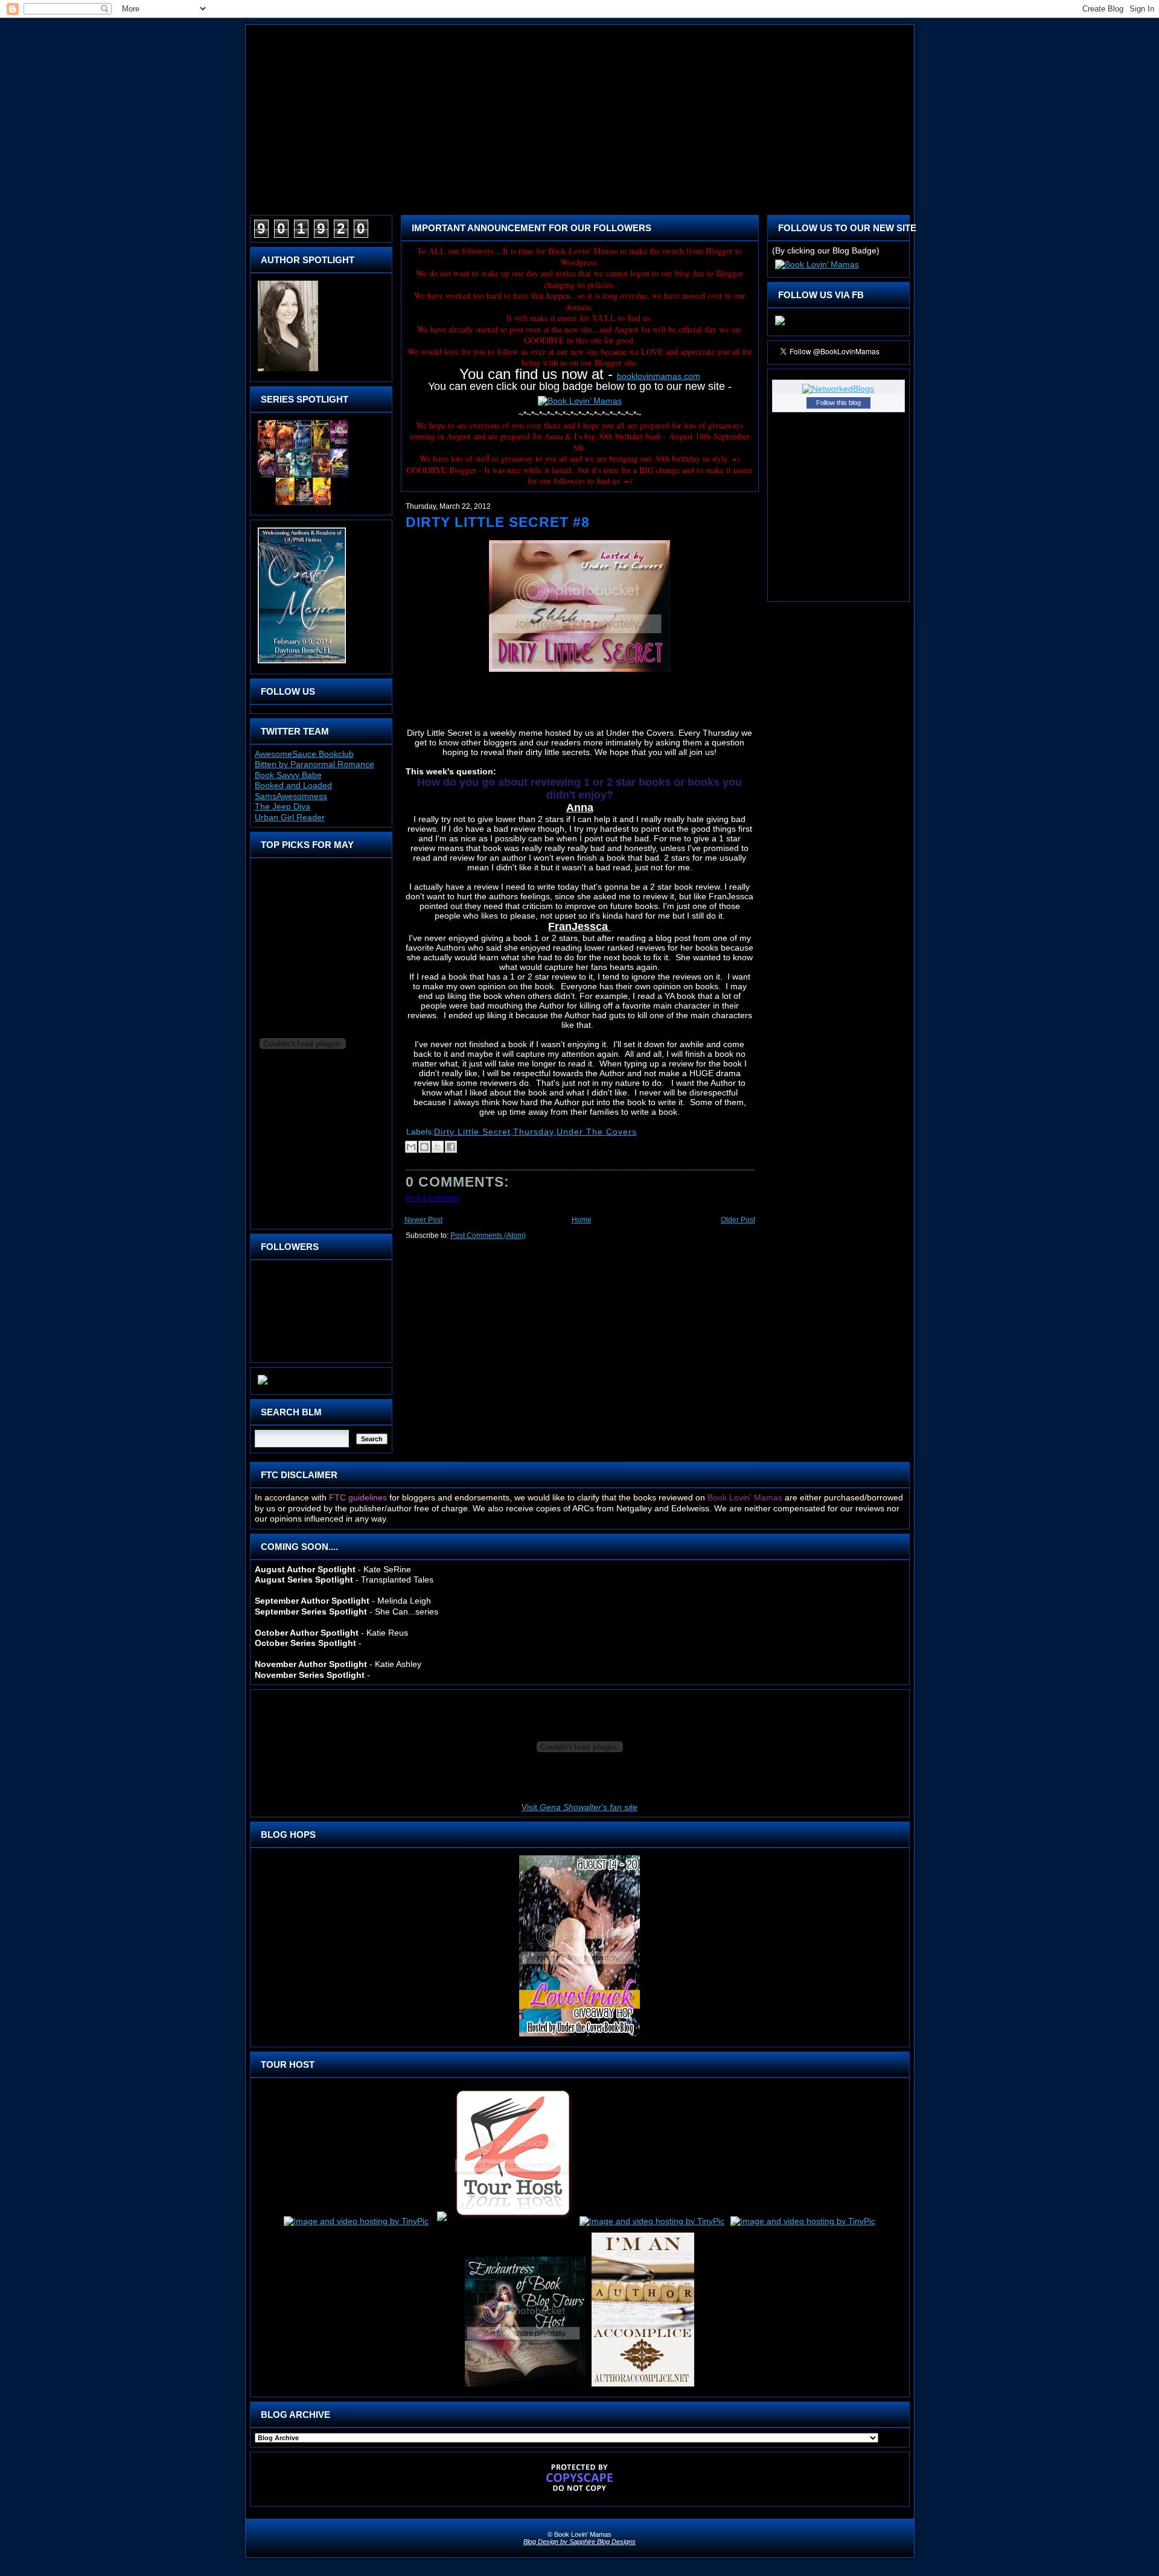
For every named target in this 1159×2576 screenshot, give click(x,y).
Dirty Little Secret (472, 1132)
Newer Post (423, 1220)
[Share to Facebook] (451, 1147)
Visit (579, 1807)
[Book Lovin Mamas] (780, 325)
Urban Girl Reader (290, 817)
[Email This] (411, 1147)
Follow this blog (838, 403)
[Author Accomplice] (643, 2386)
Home (582, 1220)
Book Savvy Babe (288, 775)
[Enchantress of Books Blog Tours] (525, 2386)
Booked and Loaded (293, 785)
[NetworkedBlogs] (838, 389)
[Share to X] (438, 1147)
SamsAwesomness (291, 796)
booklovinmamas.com (659, 376)
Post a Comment (433, 1198)
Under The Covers (597, 1132)
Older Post (738, 1220)
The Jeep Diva (283, 806)
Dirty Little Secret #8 (498, 522)
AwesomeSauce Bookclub (304, 754)
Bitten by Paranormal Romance (314, 764)
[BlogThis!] (424, 1147)
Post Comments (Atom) (488, 1235)
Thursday (534, 1132)
